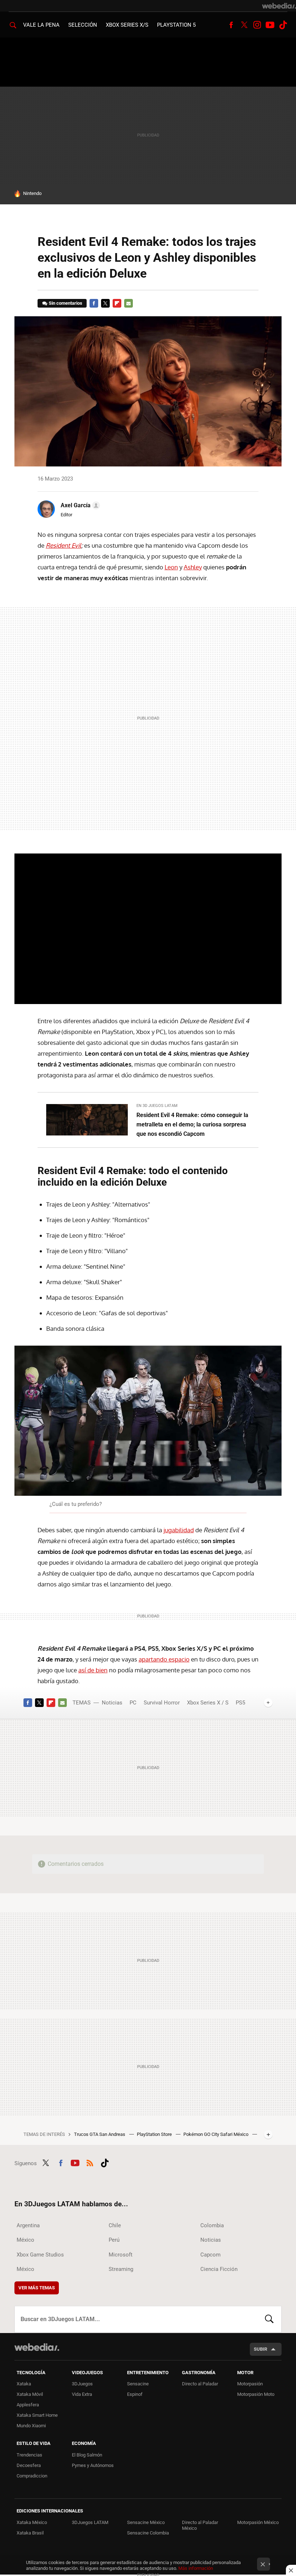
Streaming (121, 2269)
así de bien (93, 1670)
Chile (115, 2225)
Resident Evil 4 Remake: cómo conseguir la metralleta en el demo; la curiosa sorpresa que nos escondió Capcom (192, 1124)
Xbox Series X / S (208, 1703)
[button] (79, 505)
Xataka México (32, 2522)
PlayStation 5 (176, 25)
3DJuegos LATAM (90, 2522)
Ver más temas (37, 2288)
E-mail (129, 303)
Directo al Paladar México (200, 2525)
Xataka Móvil (30, 2394)
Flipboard (117, 303)
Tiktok (283, 25)
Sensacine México (146, 2522)
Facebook (231, 25)
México (25, 2240)
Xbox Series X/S (127, 25)
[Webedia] (279, 6)
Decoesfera (29, 2465)
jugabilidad (179, 1530)
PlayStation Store (155, 2134)
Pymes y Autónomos (93, 2465)
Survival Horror (162, 1703)
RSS (90, 2162)
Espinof (135, 2394)
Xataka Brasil (30, 2533)
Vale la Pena (41, 25)
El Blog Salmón (87, 2455)
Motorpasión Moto (256, 2394)
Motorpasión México (258, 2522)
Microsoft (121, 2255)
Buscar (269, 2319)
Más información (196, 2568)
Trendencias (29, 2455)
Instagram (257, 25)
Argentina (28, 2225)
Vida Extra (82, 2394)
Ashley (193, 567)
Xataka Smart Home (37, 2415)
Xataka (24, 2384)
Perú (114, 2240)
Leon (171, 567)
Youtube (270, 25)
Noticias (112, 1703)
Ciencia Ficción (219, 2269)
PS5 (240, 1703)
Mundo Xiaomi (31, 2426)
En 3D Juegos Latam (157, 1106)
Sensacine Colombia (148, 2533)
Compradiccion (32, 2476)
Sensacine (138, 2384)
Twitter (244, 25)
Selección (83, 25)
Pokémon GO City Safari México (216, 2134)
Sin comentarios (66, 303)
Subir (260, 2349)
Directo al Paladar (200, 2384)
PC (133, 1703)
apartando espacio (164, 1659)
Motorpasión (250, 2384)
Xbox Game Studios (40, 2255)
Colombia (212, 2225)
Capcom (210, 2255)
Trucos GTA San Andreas (100, 2134)
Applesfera (28, 2405)
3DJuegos (82, 2384)
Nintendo (32, 193)
